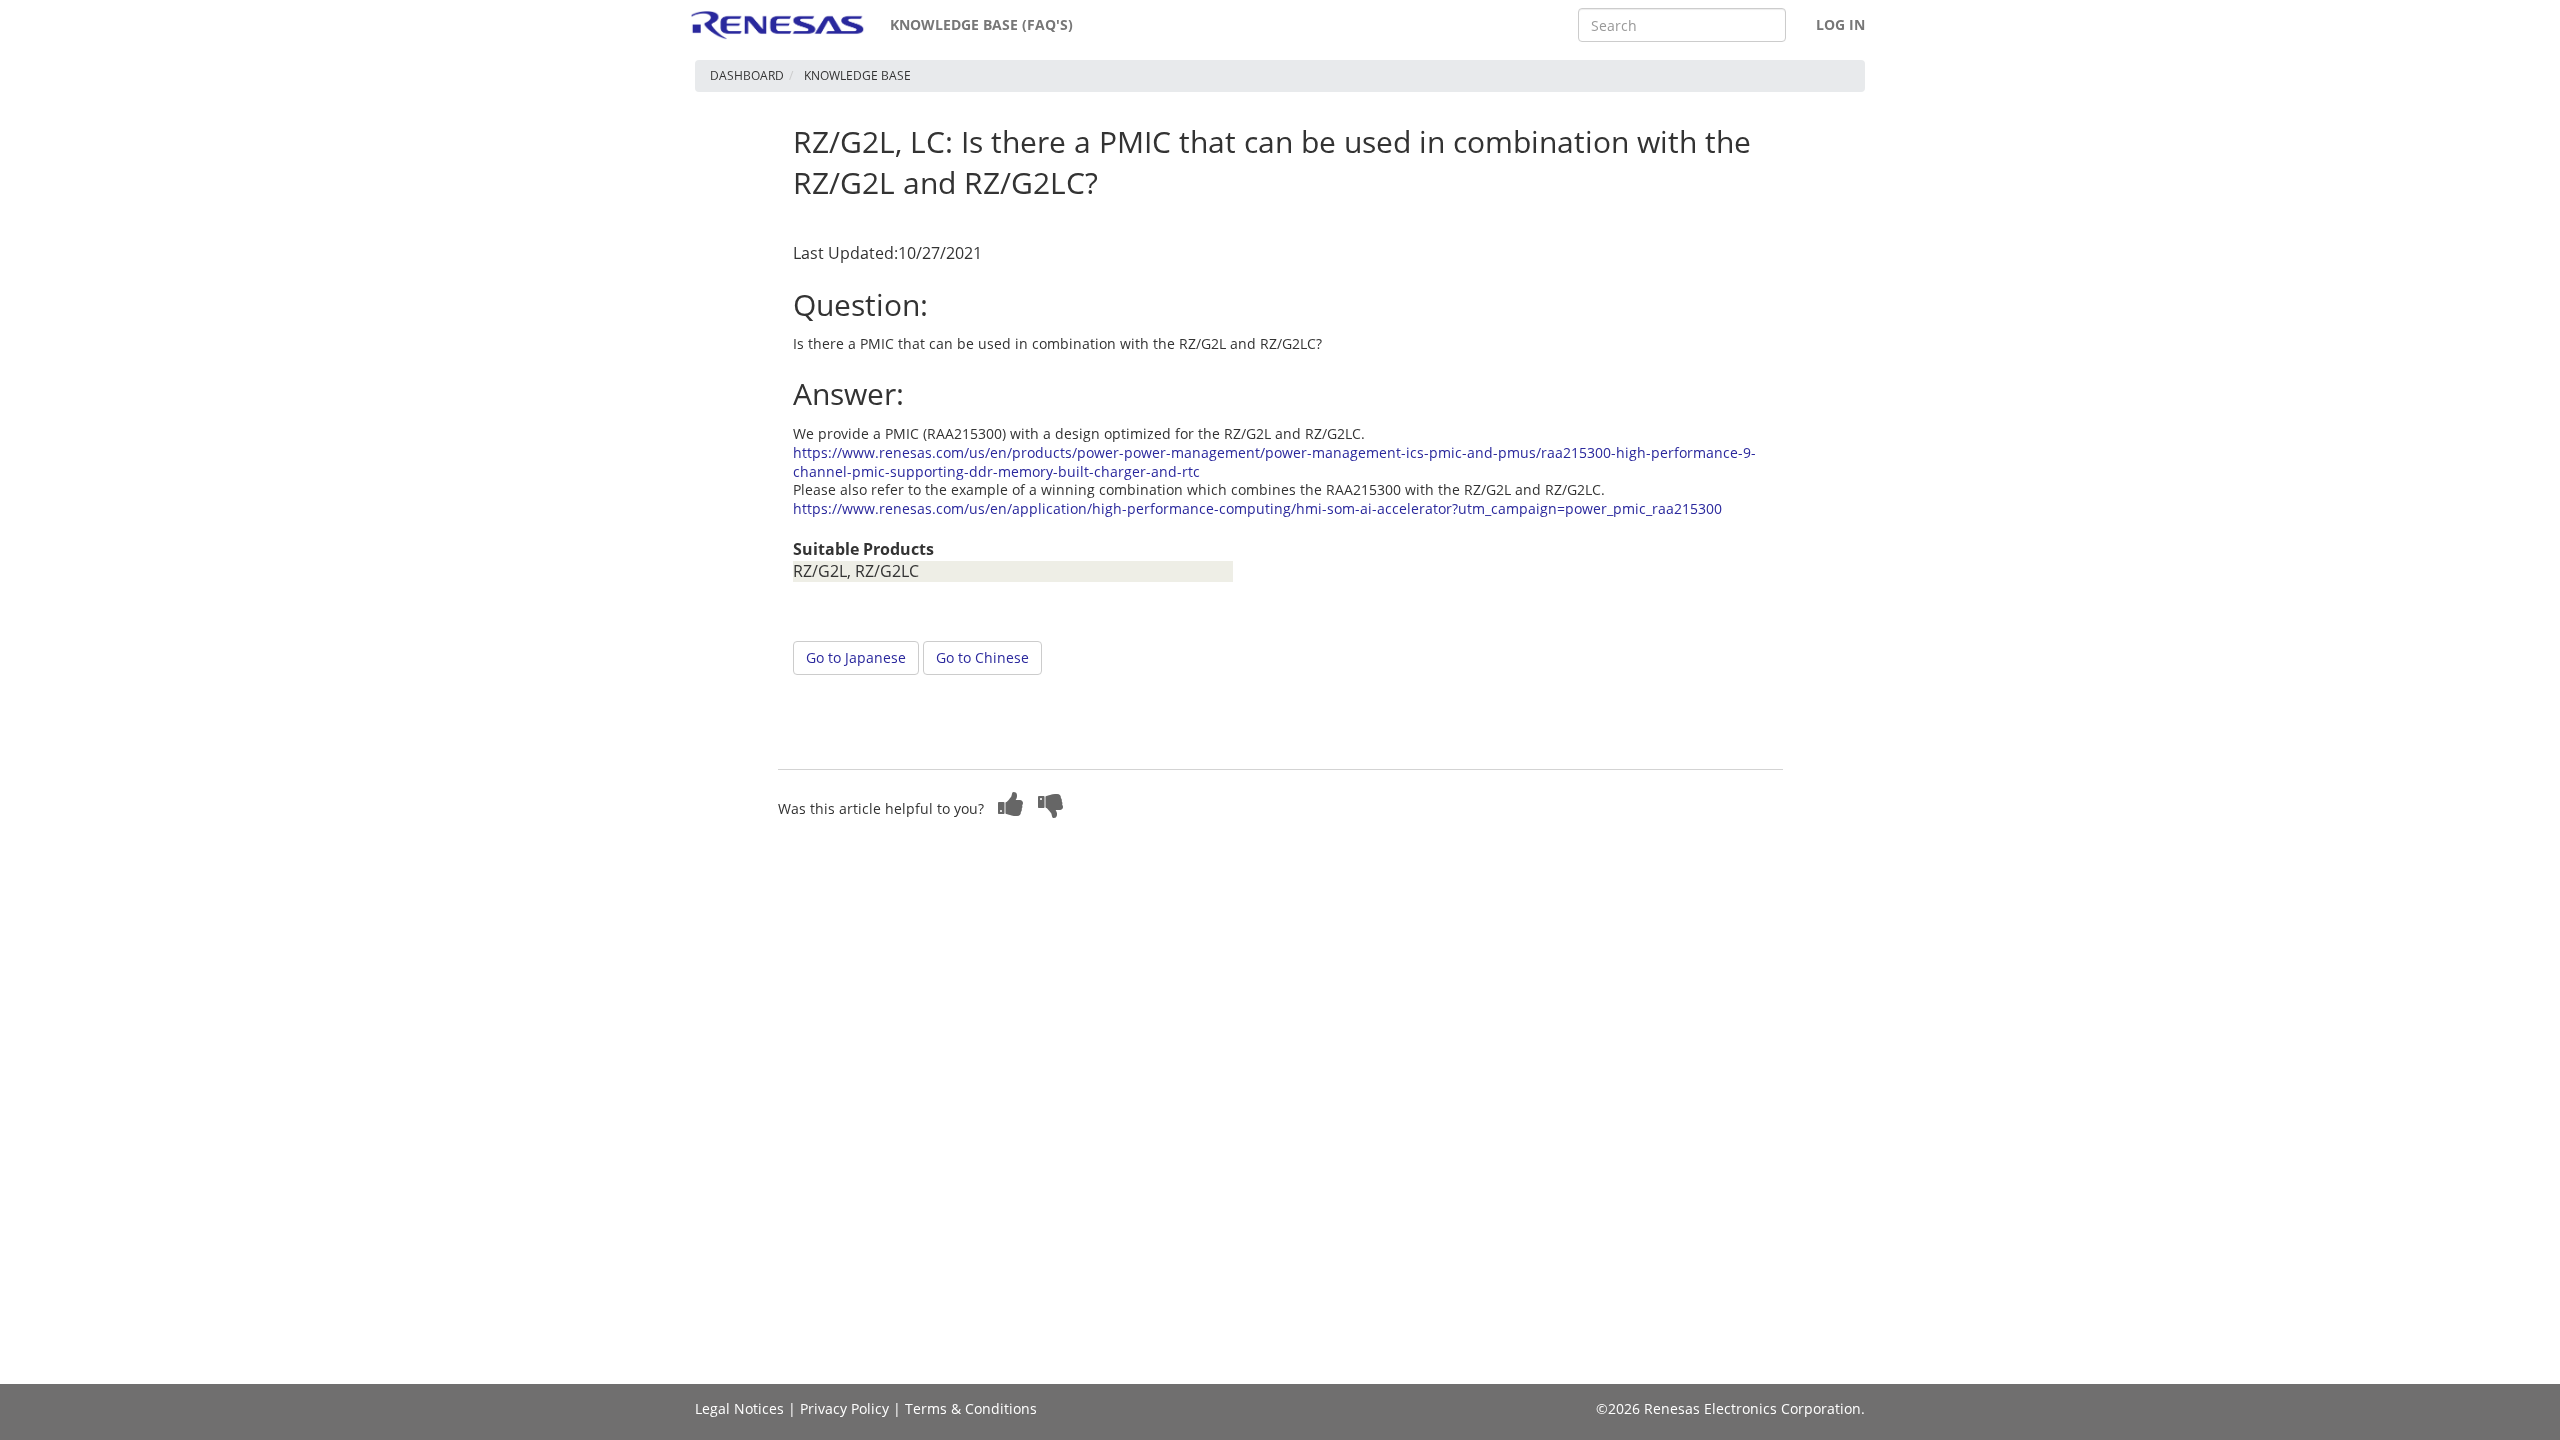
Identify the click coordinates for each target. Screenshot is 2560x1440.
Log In (1840, 24)
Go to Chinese (982, 657)
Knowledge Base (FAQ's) (981, 24)
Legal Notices (739, 1408)
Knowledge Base (857, 75)
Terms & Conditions (971, 1408)
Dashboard (747, 75)
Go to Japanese (856, 657)
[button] (1011, 804)
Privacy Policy (844, 1408)
